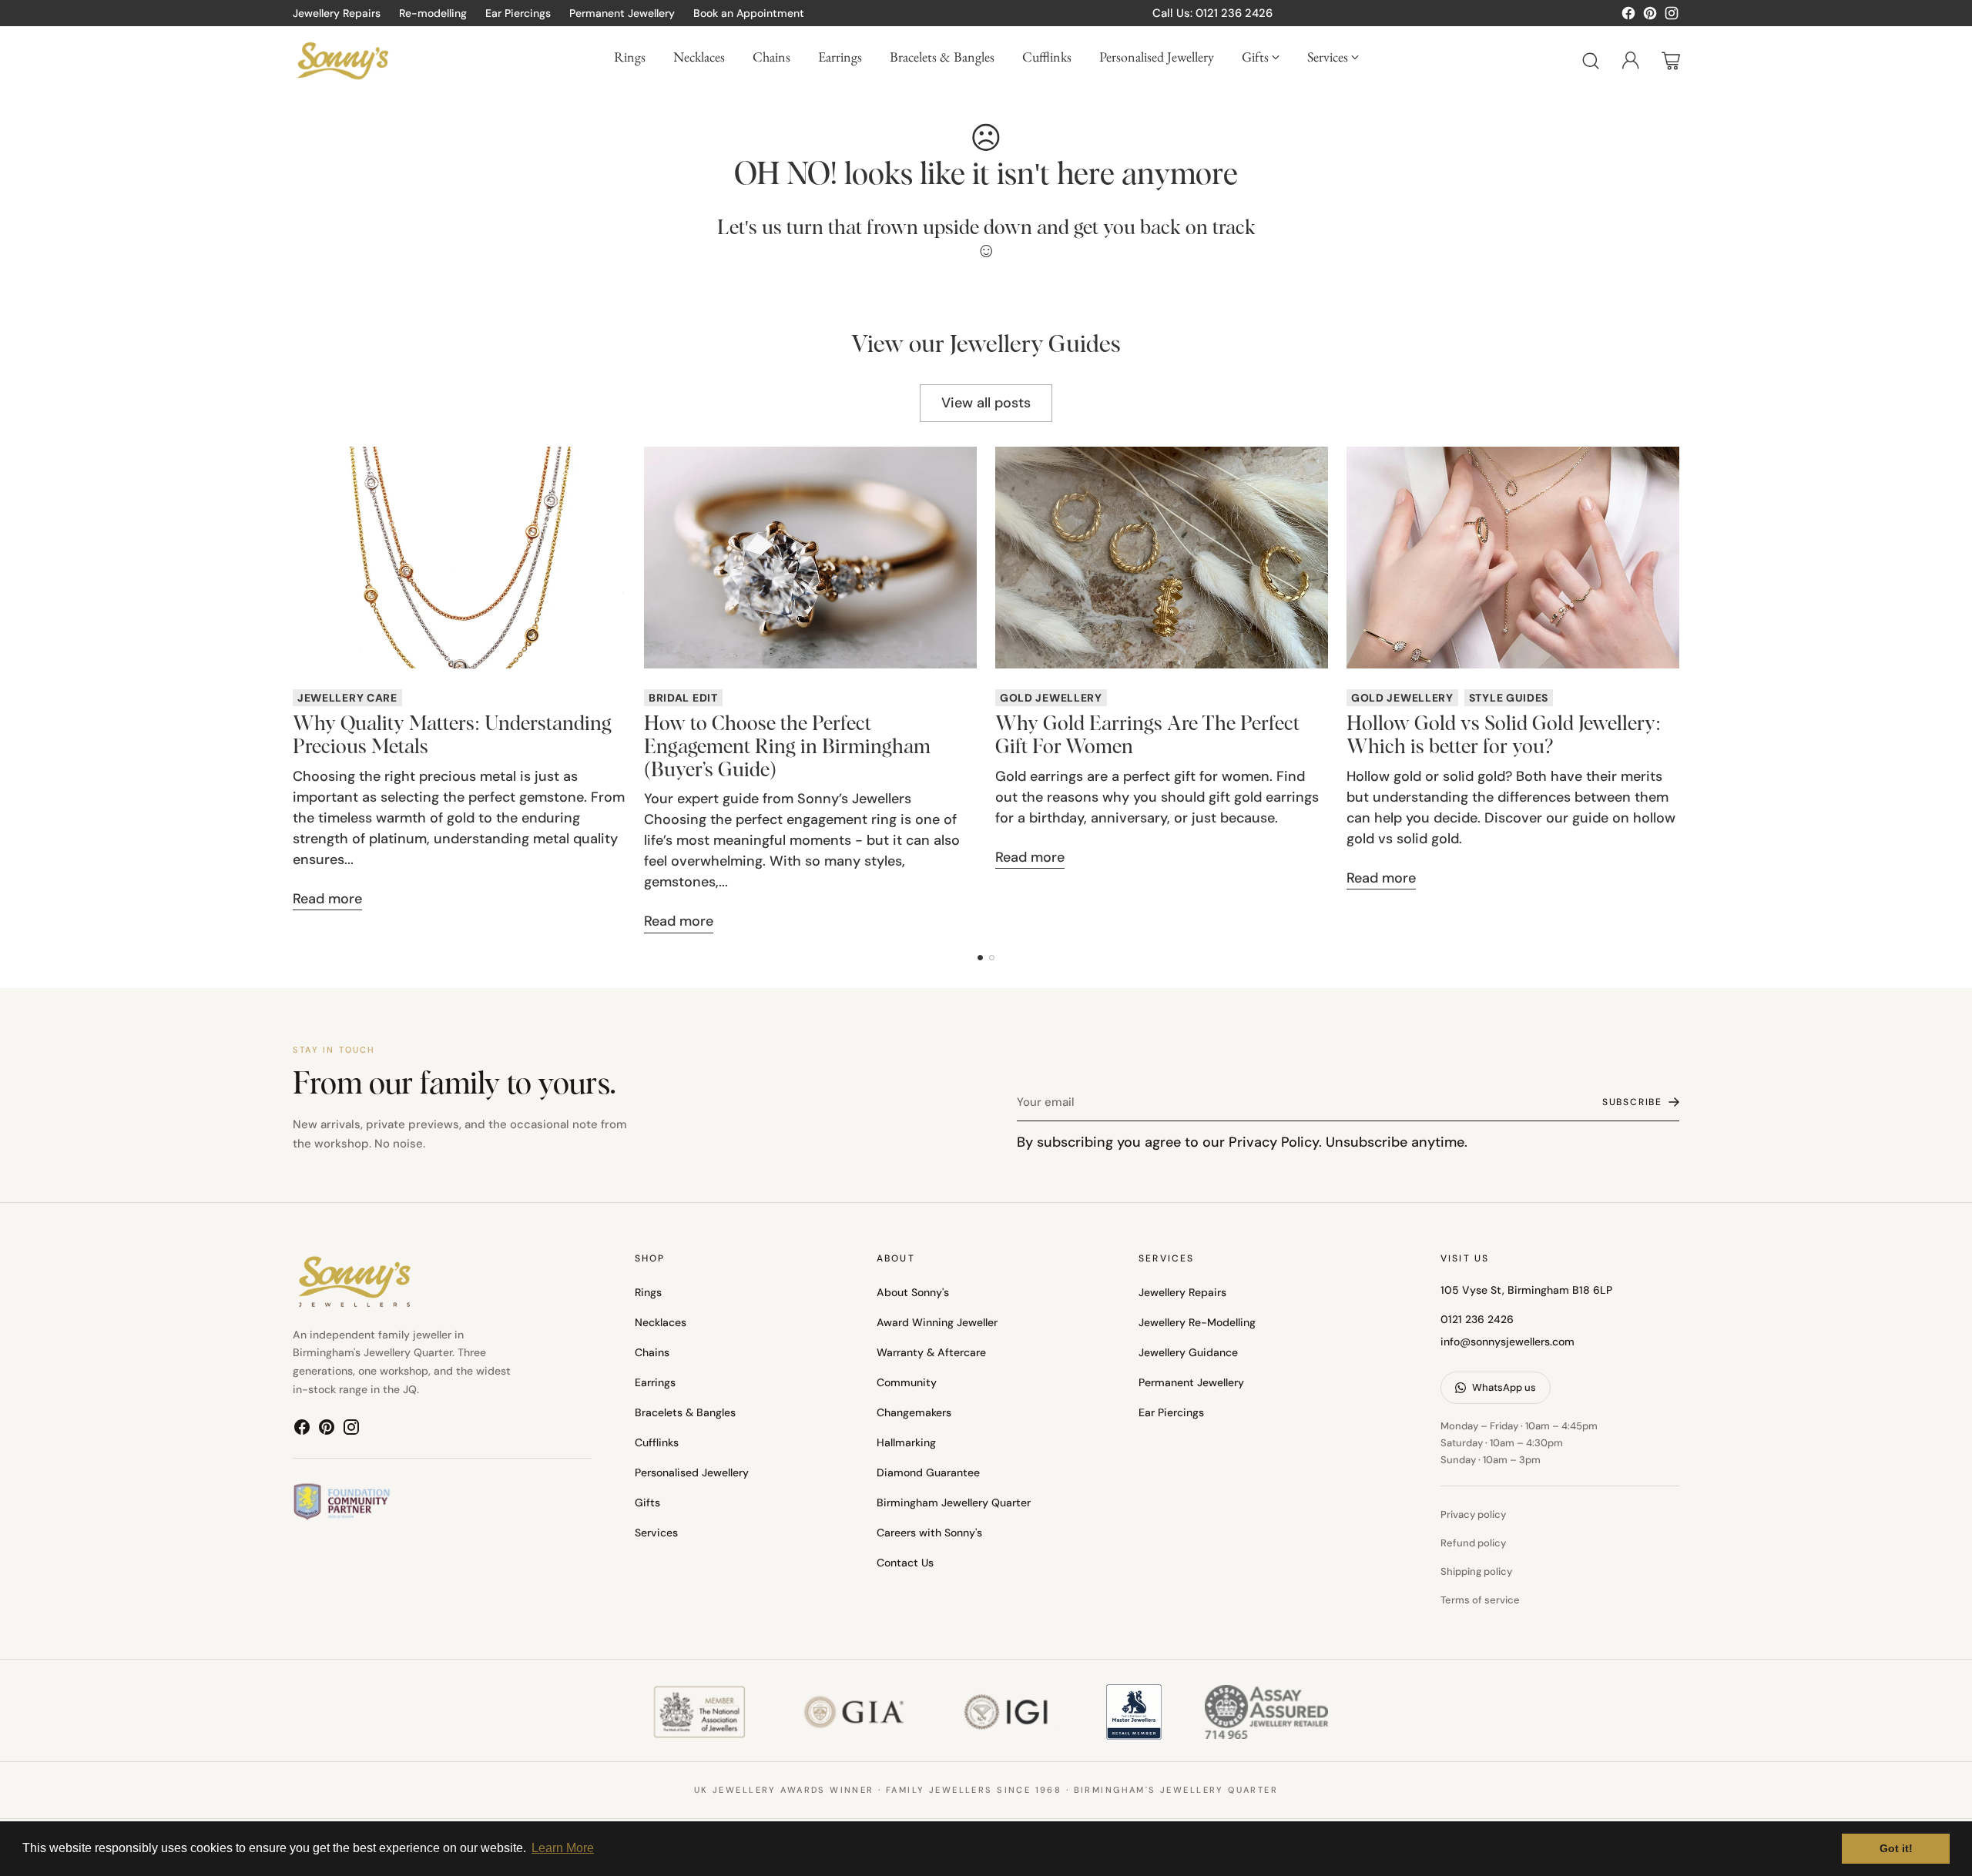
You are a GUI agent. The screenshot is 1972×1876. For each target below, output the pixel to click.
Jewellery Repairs (1182, 1292)
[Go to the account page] (1631, 61)
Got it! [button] (1896, 1848)
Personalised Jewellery (692, 1472)
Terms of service (1480, 1600)
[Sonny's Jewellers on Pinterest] (1650, 16)
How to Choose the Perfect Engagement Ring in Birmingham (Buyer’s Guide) (787, 748)
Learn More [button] (563, 1848)
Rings (648, 1292)
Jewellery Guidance (1188, 1352)
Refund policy (1473, 1543)
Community (907, 1382)
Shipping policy (1476, 1571)
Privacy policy (1473, 1514)
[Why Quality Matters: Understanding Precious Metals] (459, 558)
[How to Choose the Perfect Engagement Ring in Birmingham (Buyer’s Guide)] (810, 558)
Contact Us (905, 1563)
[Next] (1679, 690)
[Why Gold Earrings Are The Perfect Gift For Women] (1162, 558)
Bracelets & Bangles (685, 1412)
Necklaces (661, 1322)
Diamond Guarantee (928, 1472)
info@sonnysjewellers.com (1508, 1342)
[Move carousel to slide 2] (992, 958)
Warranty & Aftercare (931, 1352)
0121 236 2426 (1477, 1319)
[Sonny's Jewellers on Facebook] (1628, 16)
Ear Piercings (1171, 1412)
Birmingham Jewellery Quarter (954, 1502)
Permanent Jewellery (1191, 1382)
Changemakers (914, 1412)
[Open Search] (1591, 61)
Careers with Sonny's (929, 1533)
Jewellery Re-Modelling (1197, 1322)
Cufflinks (657, 1442)
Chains (652, 1352)
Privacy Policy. (1275, 1142)
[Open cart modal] (1671, 61)
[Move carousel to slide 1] (980, 958)
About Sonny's (913, 1292)
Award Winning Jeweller (937, 1322)
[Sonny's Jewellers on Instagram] (1672, 16)
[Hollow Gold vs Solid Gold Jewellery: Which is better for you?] (1513, 558)
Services (656, 1533)
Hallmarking (906, 1442)
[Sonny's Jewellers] (343, 60)
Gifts (647, 1502)
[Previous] (293, 690)
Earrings (655, 1382)
